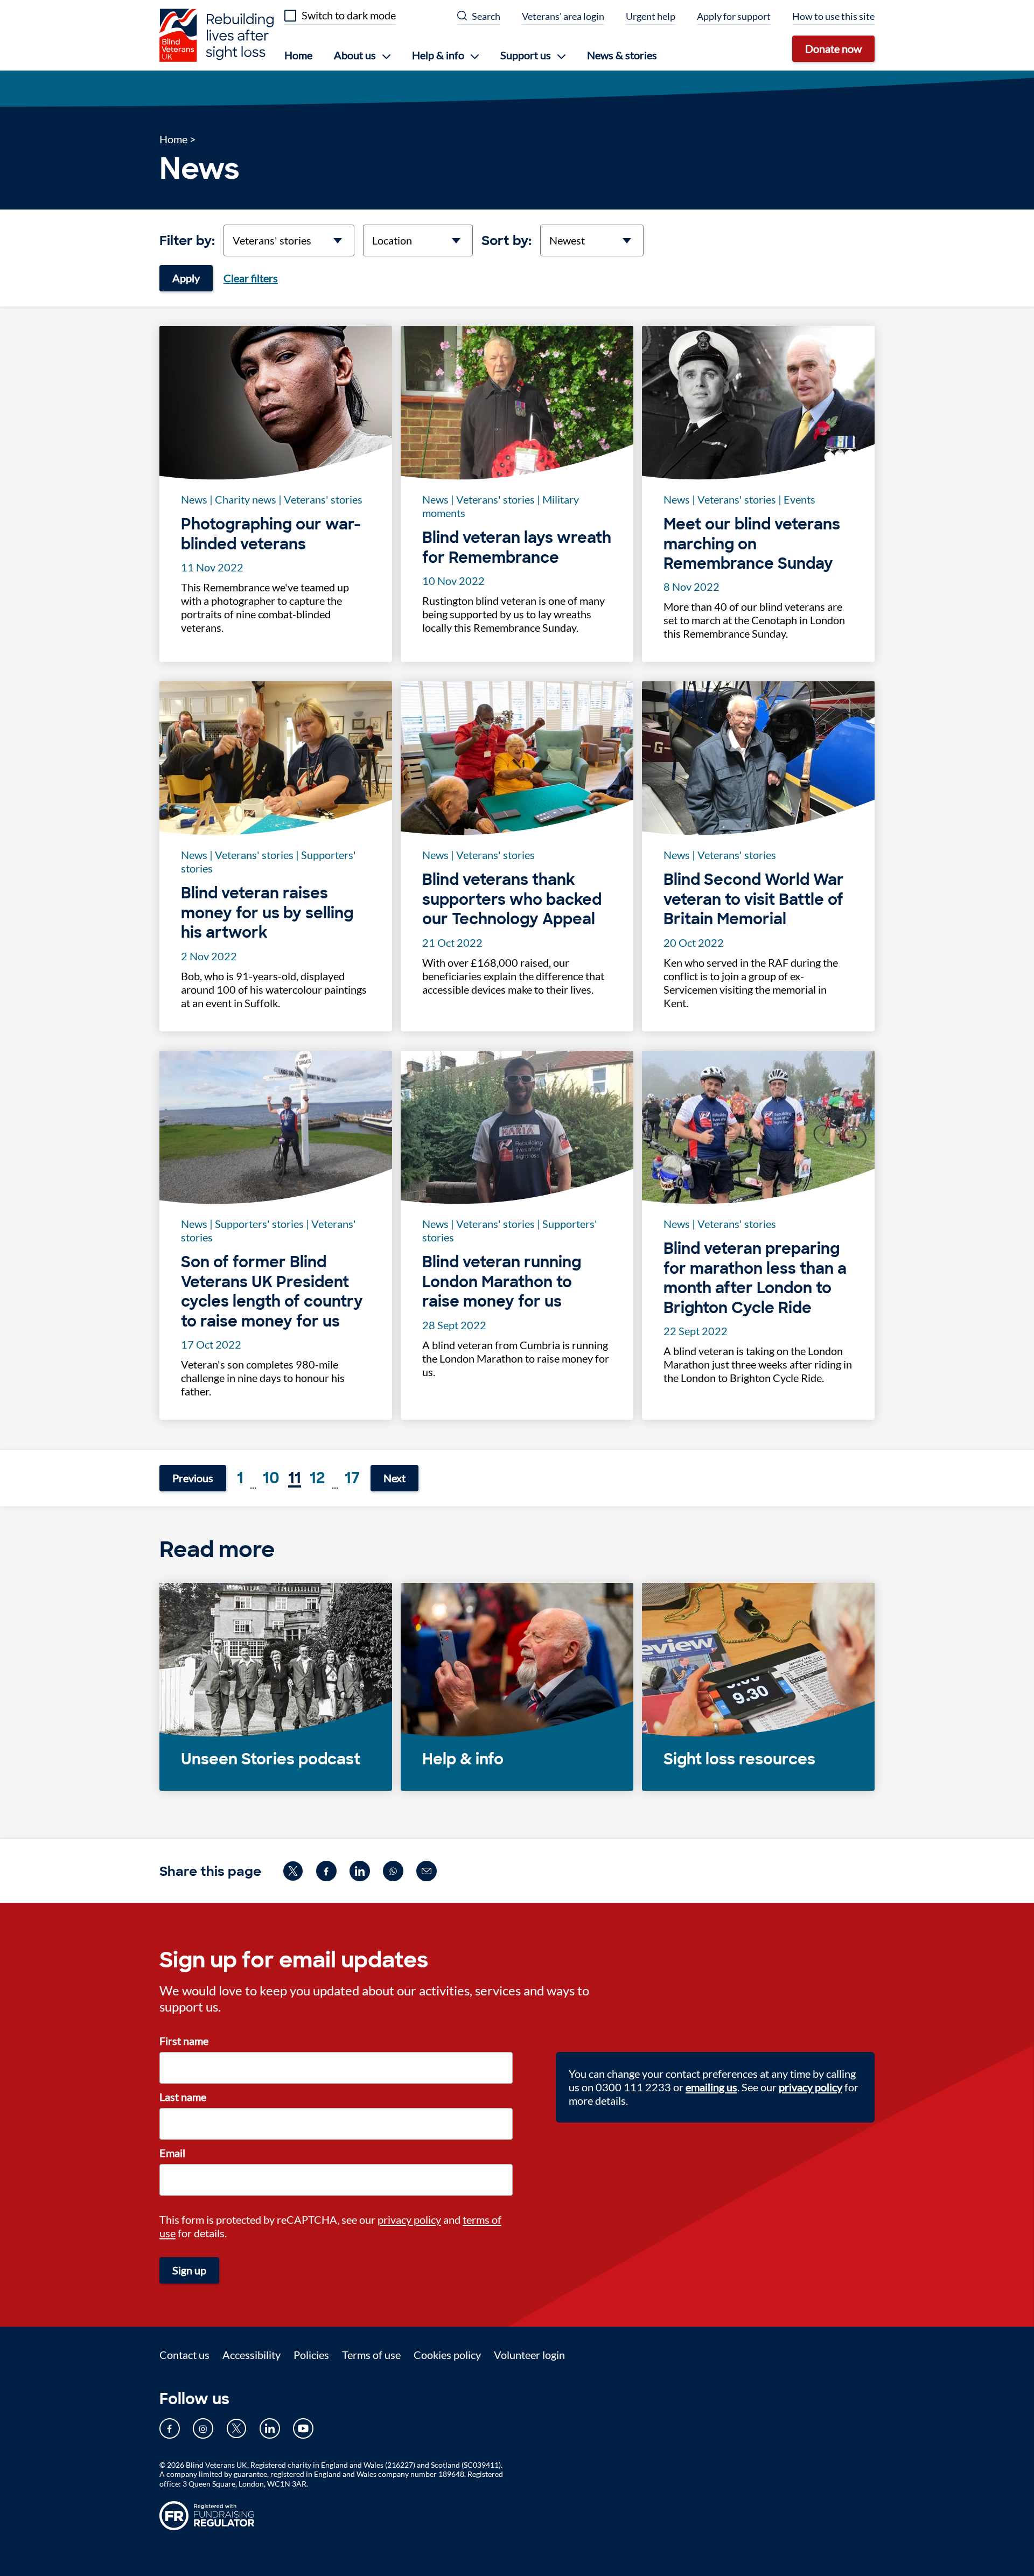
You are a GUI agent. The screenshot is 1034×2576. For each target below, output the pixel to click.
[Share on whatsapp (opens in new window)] (393, 1871)
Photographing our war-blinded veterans (271, 534)
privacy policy (409, 2219)
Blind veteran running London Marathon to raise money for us (502, 1282)
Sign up (189, 2270)
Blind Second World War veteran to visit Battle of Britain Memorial (754, 900)
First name (184, 2041)
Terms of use (371, 2355)
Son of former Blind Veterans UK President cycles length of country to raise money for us (272, 1292)
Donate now (833, 48)
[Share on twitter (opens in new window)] (293, 1871)
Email (172, 2153)
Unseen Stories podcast (271, 1760)
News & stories (622, 55)
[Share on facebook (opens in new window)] (326, 1871)
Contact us (184, 2355)
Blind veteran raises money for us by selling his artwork (267, 913)
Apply (186, 278)
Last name (183, 2097)
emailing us (711, 2087)
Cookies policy (447, 2355)
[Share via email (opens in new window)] (427, 1871)
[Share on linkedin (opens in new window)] (360, 1871)
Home (298, 55)
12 (317, 1478)
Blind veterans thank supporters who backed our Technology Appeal (512, 900)
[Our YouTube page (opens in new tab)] (303, 2428)
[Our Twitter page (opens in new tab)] (236, 2428)
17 (352, 1478)
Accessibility (251, 2355)
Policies (311, 2355)
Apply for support (734, 16)
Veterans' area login (563, 16)
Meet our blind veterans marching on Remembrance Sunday (752, 544)
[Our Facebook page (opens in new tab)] (170, 2428)
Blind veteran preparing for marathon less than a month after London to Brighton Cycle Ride (755, 1278)
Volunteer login (529, 2355)
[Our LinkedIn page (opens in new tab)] (270, 2428)
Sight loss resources (739, 1760)
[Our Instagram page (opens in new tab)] (203, 2428)
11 (295, 1478)
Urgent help (651, 16)
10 (271, 1478)
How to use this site (833, 16)
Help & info (463, 1760)
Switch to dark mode (349, 15)
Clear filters (251, 278)
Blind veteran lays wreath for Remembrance (517, 548)
